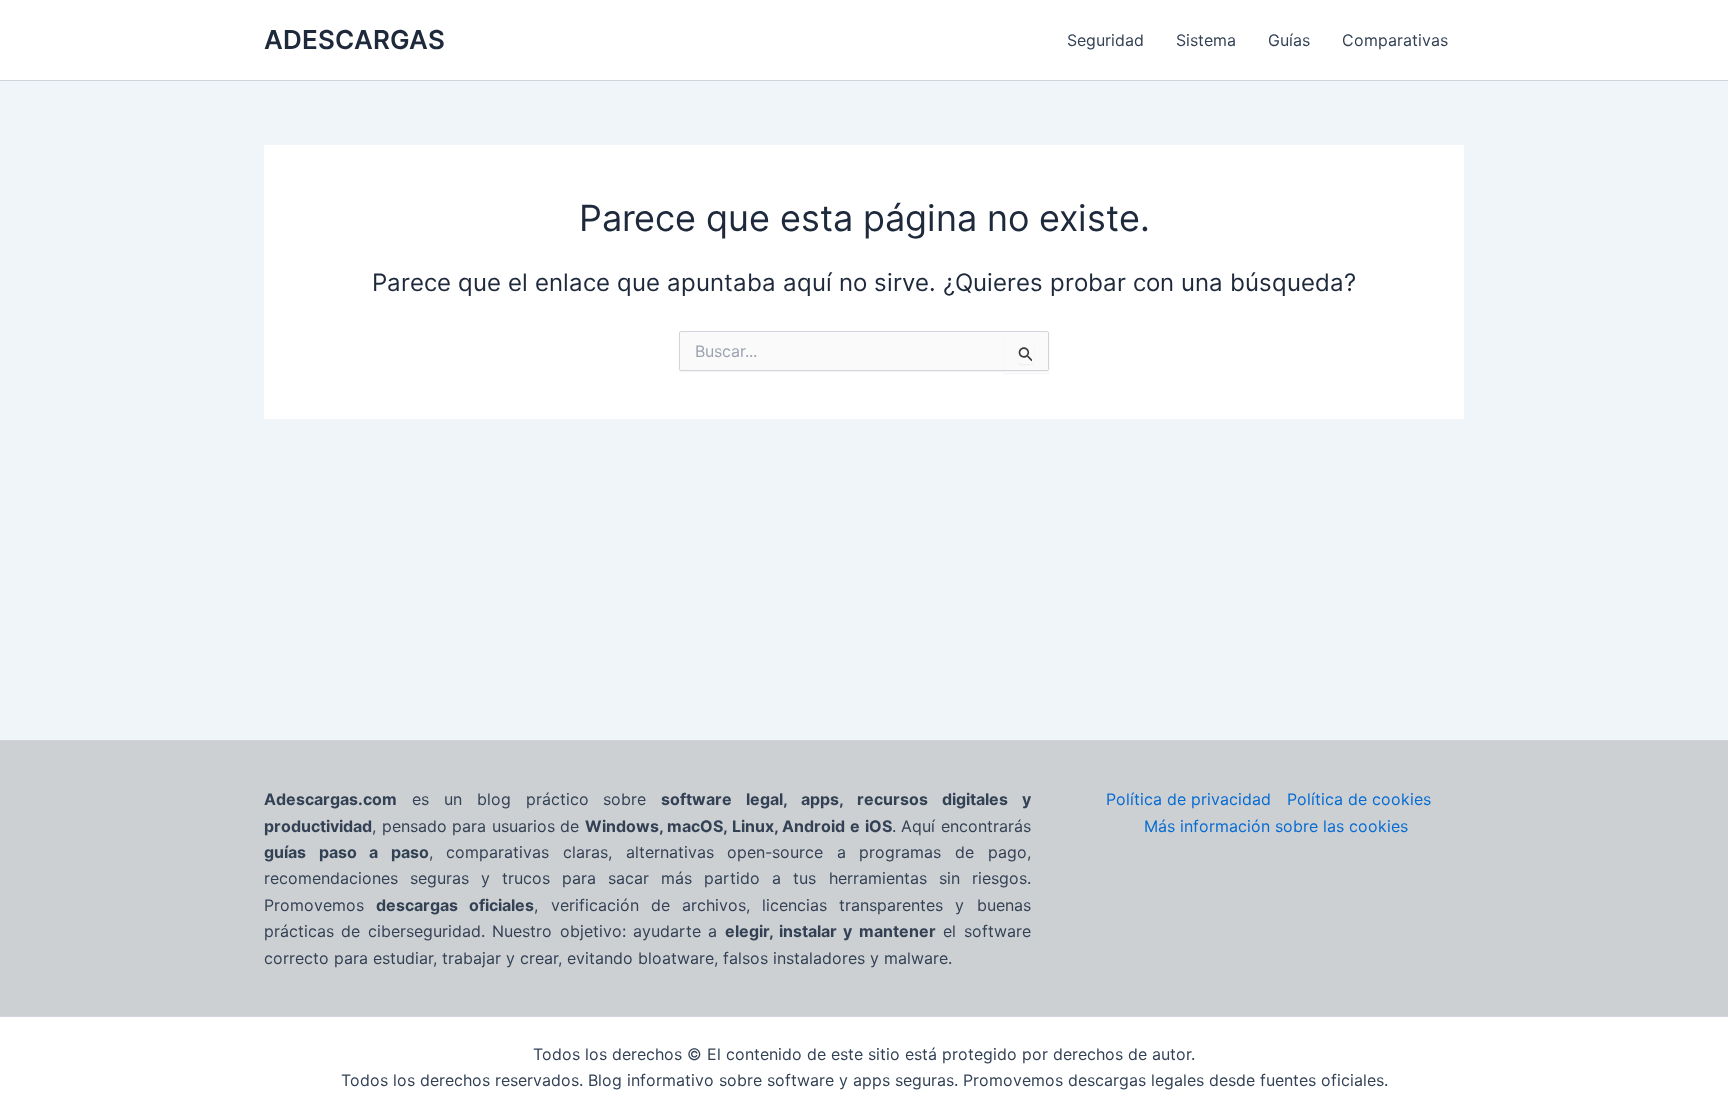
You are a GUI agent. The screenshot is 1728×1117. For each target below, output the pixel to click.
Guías (1289, 40)
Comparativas (1395, 40)
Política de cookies (1359, 799)
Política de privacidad (1188, 799)
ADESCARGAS (354, 39)
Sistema (1206, 40)
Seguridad (1105, 40)
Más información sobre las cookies (1276, 826)
